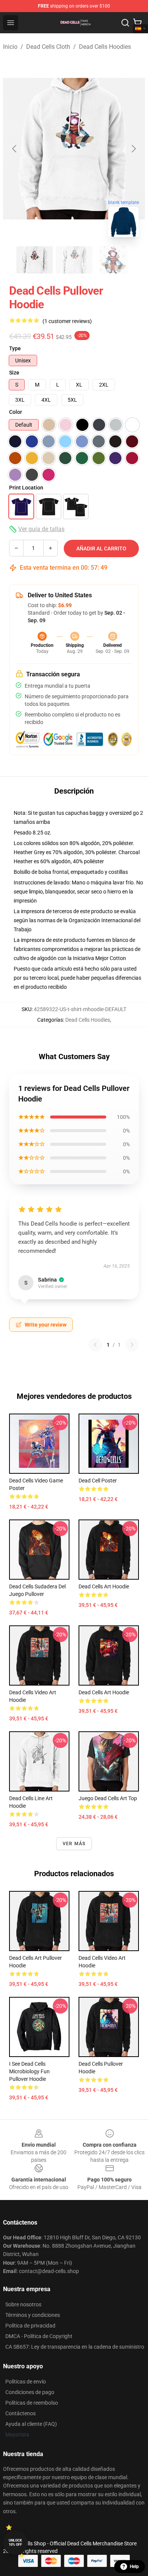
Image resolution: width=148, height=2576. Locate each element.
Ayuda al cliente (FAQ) (31, 2424)
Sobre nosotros (23, 2304)
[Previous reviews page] (95, 1345)
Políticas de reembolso (32, 2403)
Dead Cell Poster (98, 1481)
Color (16, 412)
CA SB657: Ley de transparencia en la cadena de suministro (75, 2347)
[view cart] (137, 23)
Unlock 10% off (15, 2543)
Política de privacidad (30, 2326)
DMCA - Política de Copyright (39, 2336)
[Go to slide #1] (35, 260)
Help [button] (134, 2567)
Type (15, 348)
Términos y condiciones (33, 2315)
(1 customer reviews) (67, 321)
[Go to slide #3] (113, 260)
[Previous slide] (15, 149)
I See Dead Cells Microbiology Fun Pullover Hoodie (29, 2071)
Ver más (74, 1844)
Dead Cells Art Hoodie (104, 1586)
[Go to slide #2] (74, 260)
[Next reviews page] (132, 1345)
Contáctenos (20, 2413)
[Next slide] (133, 149)
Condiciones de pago (30, 2392)
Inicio (10, 47)
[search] (125, 23)
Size (14, 373)
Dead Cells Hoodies (105, 47)
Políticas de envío (26, 2382)
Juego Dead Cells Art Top (108, 1798)
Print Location (26, 488)
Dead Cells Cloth (48, 47)
